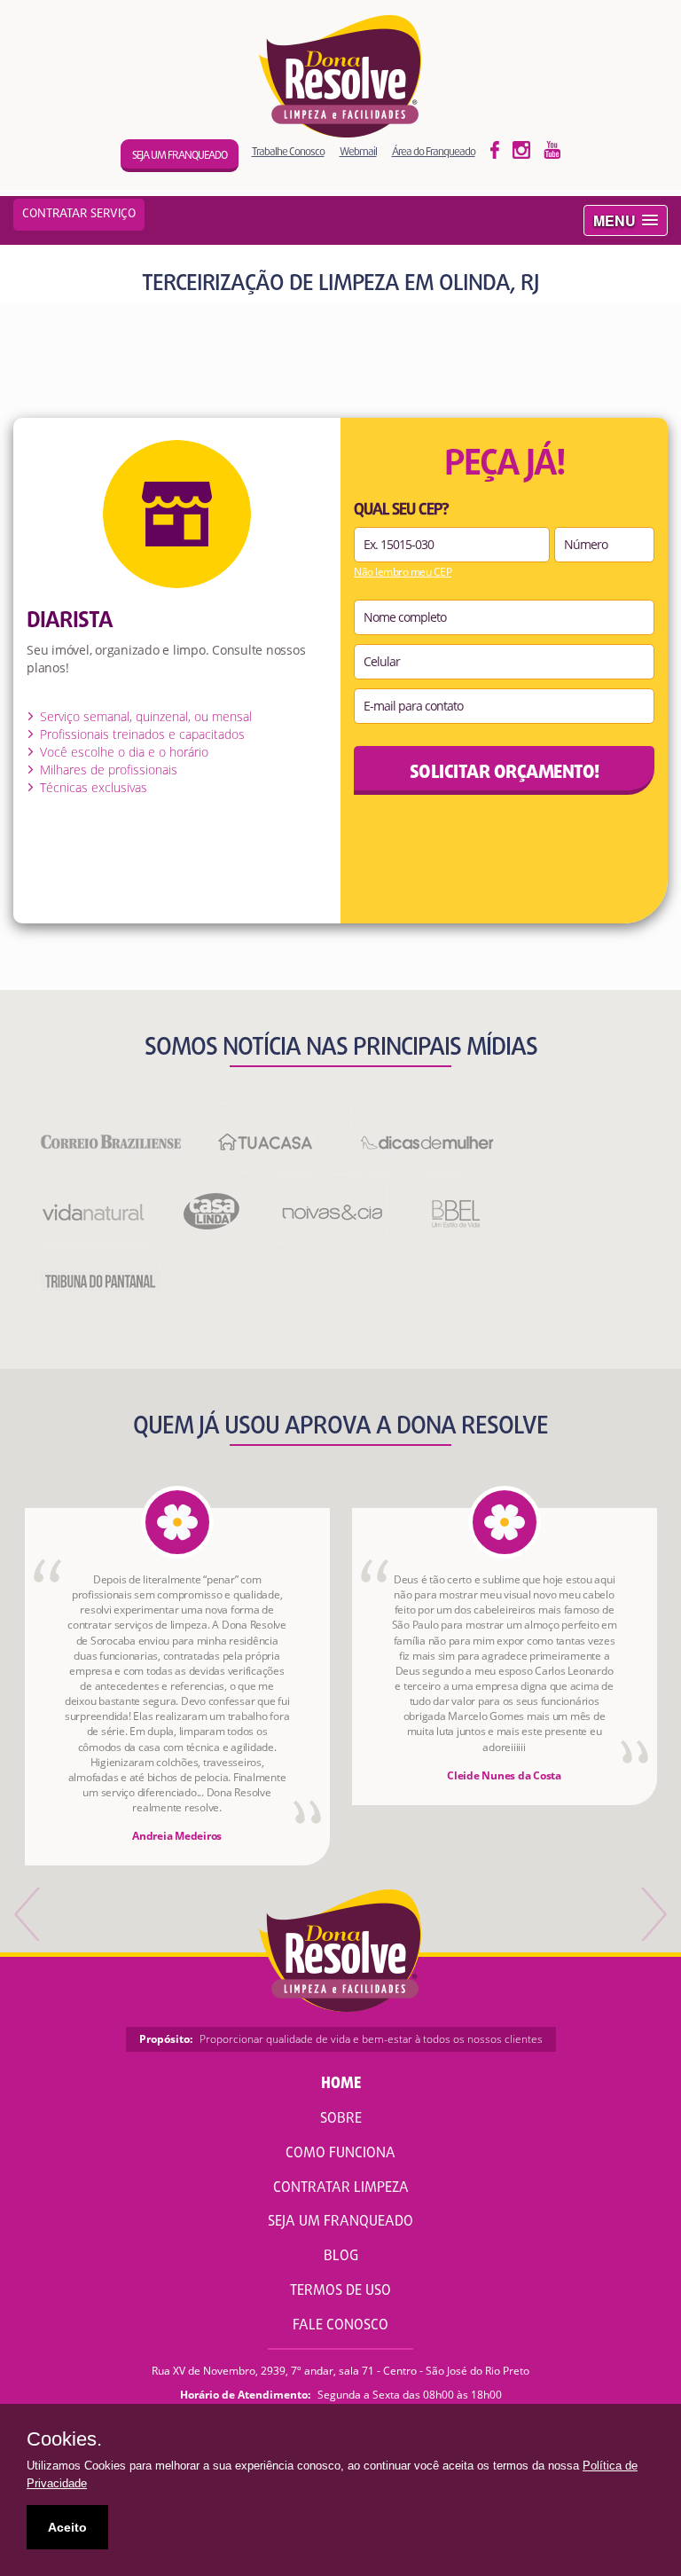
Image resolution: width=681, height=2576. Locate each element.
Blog (341, 2257)
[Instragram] (521, 149)
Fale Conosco (340, 2326)
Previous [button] (29, 1914)
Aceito (67, 2527)
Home (341, 2084)
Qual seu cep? (401, 511)
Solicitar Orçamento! (505, 773)
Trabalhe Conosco (288, 151)
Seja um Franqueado (340, 2222)
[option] (177, 1687)
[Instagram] (552, 149)
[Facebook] (495, 149)
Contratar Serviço (79, 214)
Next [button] (652, 1914)
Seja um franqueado (180, 156)
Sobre (341, 2119)
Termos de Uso (340, 2291)
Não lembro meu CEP (403, 572)
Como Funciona (340, 2154)
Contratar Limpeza (341, 2188)
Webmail (358, 151)
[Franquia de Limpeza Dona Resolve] (341, 76)
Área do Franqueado (434, 151)
